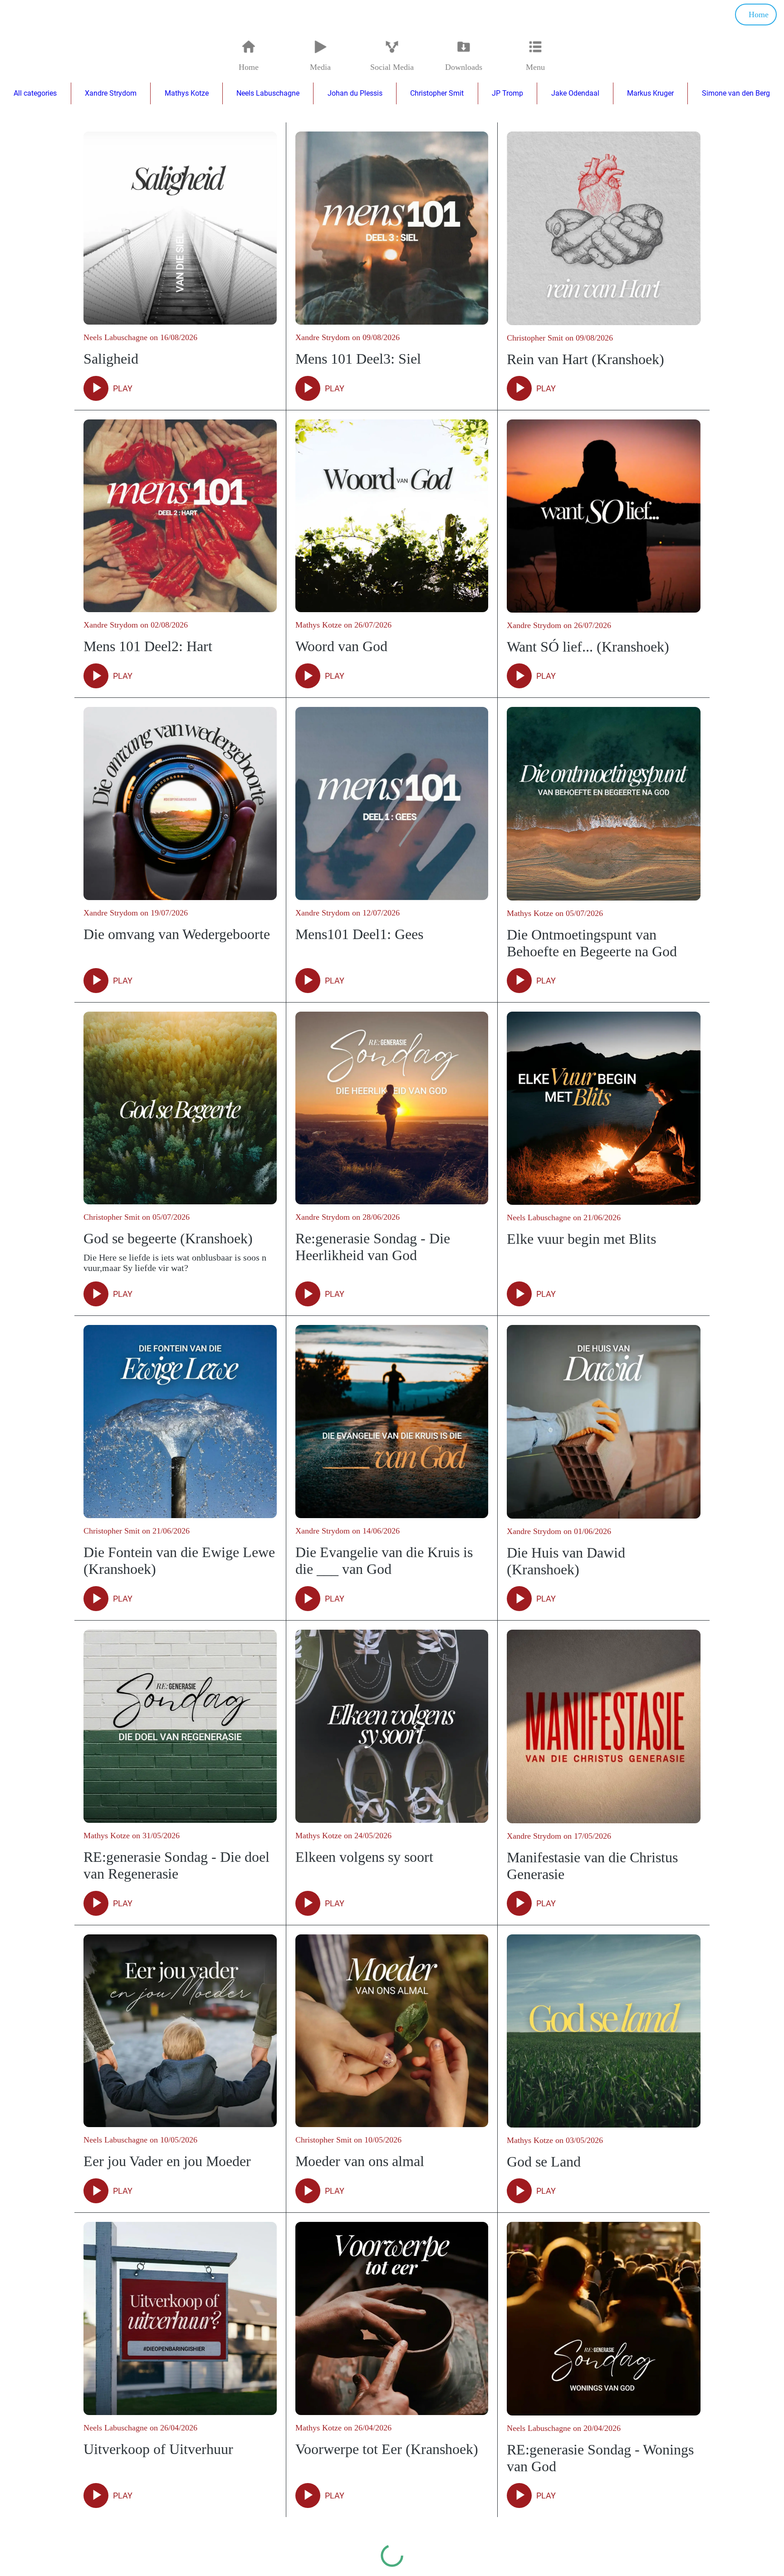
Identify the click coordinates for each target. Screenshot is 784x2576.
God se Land (544, 2162)
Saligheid (111, 359)
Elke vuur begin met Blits (581, 1239)
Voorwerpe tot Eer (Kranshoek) (387, 2449)
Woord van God (341, 646)
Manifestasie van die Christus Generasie (592, 1866)
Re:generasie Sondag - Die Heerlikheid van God (373, 1247)
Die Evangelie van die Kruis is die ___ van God (384, 1561)
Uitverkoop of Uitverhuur (158, 2449)
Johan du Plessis (355, 93)
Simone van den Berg (736, 93)
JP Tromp (507, 93)
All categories (35, 93)
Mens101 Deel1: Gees (359, 934)
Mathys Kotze (187, 93)
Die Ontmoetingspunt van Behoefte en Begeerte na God (592, 943)
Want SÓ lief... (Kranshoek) (588, 647)
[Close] (18, 15)
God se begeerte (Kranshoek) (168, 1238)
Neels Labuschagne (268, 93)
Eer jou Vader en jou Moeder (167, 2161)
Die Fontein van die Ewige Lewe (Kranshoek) (179, 1561)
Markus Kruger (650, 93)
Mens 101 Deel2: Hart (148, 646)
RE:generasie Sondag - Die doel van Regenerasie (176, 1865)
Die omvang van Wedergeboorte (177, 934)
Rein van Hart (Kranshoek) (586, 359)
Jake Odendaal (575, 93)
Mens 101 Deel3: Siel (358, 359)
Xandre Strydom (111, 93)
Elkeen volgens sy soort (364, 1857)
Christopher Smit (437, 93)
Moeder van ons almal (360, 2161)
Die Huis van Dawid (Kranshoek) (566, 1561)
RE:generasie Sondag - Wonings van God (600, 2458)
